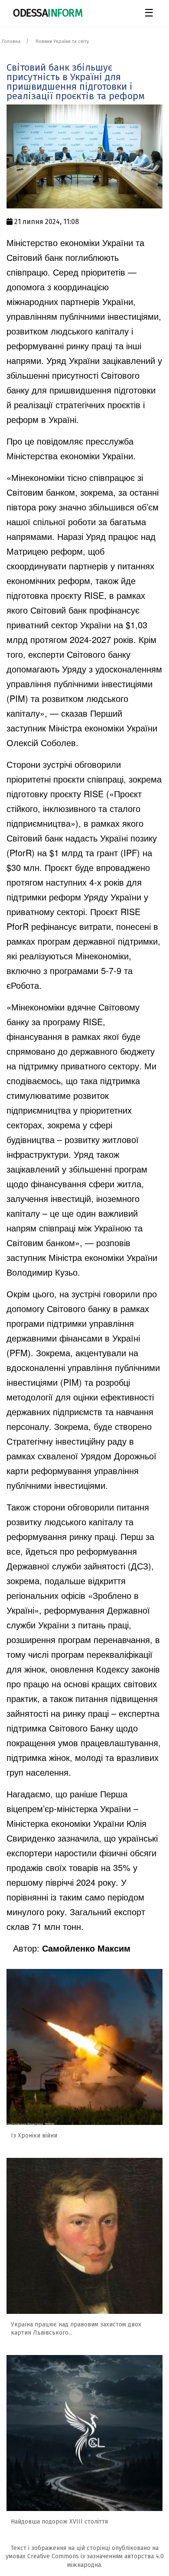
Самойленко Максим (86, 1948)
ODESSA (48, 13)
